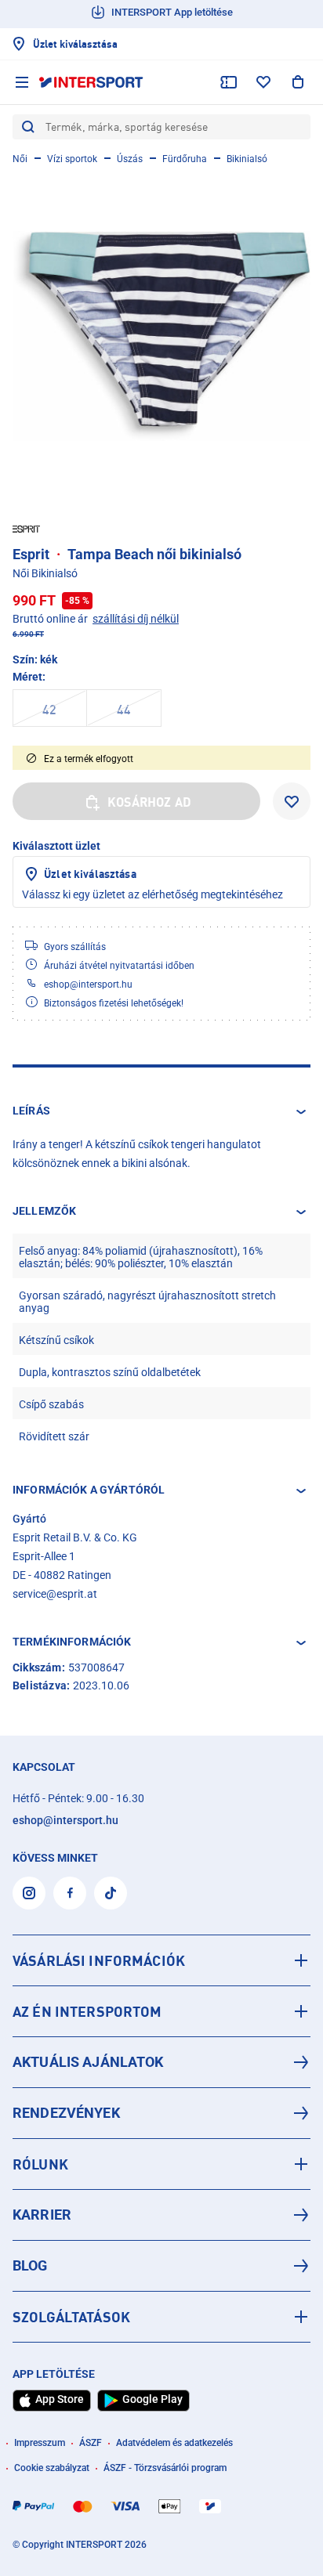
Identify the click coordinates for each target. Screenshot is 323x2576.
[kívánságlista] (263, 82)
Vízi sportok (72, 159)
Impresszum (40, 2443)
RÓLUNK (40, 2164)
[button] (161, 1111)
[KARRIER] (161, 2215)
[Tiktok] (111, 1893)
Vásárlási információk (99, 1960)
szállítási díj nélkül (136, 619)
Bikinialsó (247, 159)
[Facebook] (70, 1893)
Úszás (130, 159)
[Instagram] (29, 1893)
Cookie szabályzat (52, 2468)
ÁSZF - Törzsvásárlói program (165, 2468)
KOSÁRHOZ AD (149, 802)
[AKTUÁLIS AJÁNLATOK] (161, 2062)
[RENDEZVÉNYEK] (161, 2113)
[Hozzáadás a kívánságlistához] (292, 801)
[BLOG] (161, 2266)
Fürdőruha (185, 159)
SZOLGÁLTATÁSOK (71, 2317)
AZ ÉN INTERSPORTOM (87, 2011)
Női (20, 159)
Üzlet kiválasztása (90, 874)
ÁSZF (91, 2443)
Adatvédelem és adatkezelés (174, 2443)
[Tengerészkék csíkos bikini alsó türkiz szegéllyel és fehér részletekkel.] (161, 336)
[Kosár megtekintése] (298, 82)
